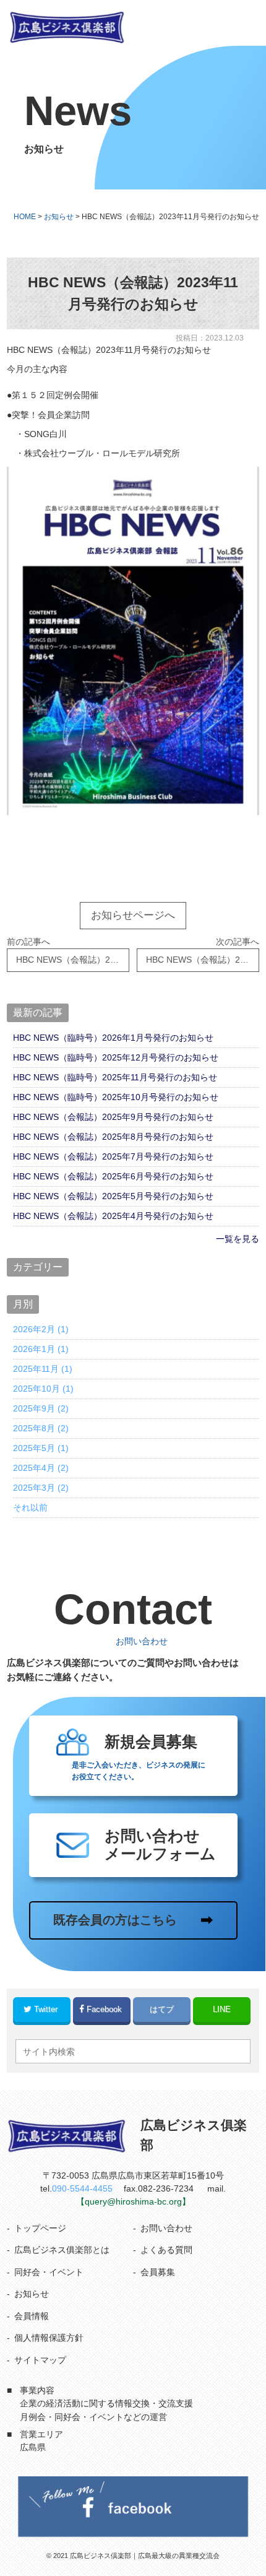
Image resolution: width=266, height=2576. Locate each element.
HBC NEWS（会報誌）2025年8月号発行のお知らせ (113, 1137)
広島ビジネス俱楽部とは (62, 2250)
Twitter (46, 2009)
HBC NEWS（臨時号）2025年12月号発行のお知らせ (116, 1057)
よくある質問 (166, 2250)
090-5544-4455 (82, 2188)
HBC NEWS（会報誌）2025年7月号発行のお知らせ (113, 1156)
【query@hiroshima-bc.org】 (133, 2201)
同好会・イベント (49, 2272)
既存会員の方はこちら (115, 1920)
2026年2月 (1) (41, 1329)
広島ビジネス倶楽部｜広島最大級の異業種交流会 (145, 2556)
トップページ (40, 2228)
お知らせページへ (133, 915)
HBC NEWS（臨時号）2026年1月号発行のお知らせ (113, 1038)
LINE (222, 2009)
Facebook (104, 2009)
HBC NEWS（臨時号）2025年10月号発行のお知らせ (116, 1097)
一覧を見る (238, 1239)
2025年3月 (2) (41, 1488)
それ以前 (30, 1507)
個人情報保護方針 (49, 2338)
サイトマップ (40, 2360)
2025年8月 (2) (41, 1428)
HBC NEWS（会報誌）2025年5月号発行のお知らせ (113, 1196)
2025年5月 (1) (41, 1448)
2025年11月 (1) (43, 1369)
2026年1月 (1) (41, 1349)
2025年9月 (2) (41, 1408)
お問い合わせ (166, 2228)
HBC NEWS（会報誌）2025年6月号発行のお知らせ (113, 1176)
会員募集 (158, 2272)
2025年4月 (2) (41, 1468)
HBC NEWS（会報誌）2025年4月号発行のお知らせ (113, 1216)
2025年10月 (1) (43, 1389)
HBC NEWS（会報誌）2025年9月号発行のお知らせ (113, 1117)
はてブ (162, 2009)
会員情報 (32, 2316)
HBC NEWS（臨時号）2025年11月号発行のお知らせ (115, 1077)
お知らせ (32, 2294)
